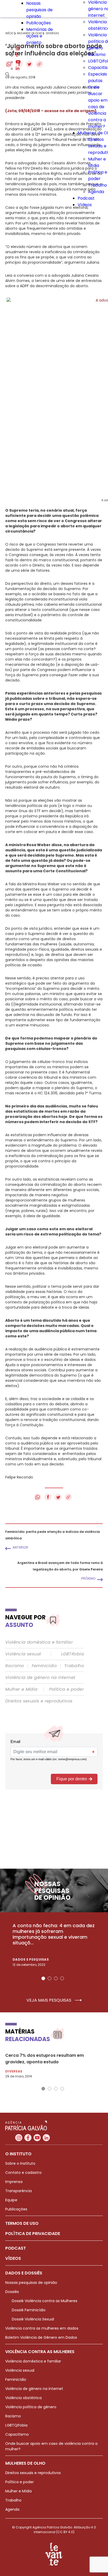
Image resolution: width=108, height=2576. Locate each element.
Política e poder (67, 1689)
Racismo (97, 54)
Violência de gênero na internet (40, 1678)
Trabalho (98, 185)
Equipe (11, 2200)
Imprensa (14, 2182)
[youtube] (18, 62)
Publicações (39, 23)
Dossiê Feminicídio (29, 2310)
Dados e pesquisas (31, 1959)
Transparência (18, 2191)
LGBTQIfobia (16, 2425)
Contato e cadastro (23, 2173)
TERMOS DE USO (22, 2223)
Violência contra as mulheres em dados (42, 2328)
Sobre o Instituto (20, 2163)
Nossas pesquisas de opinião (39, 10)
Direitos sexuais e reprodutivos (39, 1701)
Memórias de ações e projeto (40, 36)
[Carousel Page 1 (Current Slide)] (43, 1978)
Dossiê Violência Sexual (33, 2319)
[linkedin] (18, 69)
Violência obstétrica (23, 2398)
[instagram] (18, 49)
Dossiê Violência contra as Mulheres (45, 2301)
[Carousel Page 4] (62, 1978)
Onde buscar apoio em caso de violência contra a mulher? (98, 107)
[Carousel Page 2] (50, 1978)
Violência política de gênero (31, 2407)
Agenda (96, 192)
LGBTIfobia (72, 1654)
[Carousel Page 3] (56, 1978)
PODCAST (16, 2248)
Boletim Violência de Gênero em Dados (41, 2337)
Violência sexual (23, 1654)
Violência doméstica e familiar (39, 1642)
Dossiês (12, 2292)
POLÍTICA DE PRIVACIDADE (33, 2234)
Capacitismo (17, 2434)
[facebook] (17, 56)
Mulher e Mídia (21, 1689)
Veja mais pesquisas (49, 2000)
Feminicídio (44, 1666)
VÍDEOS (13, 2258)
